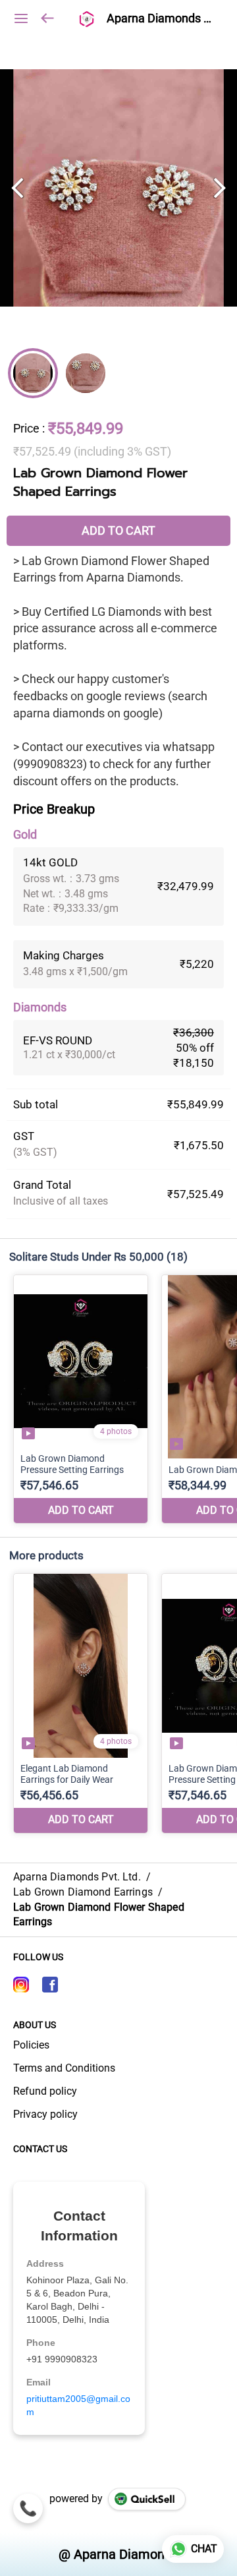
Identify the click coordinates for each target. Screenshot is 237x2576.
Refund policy (45, 2091)
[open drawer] (21, 18)
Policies (31, 2045)
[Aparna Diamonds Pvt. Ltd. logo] (86, 18)
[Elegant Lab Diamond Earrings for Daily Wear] (81, 1703)
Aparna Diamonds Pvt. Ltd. (162, 18)
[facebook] (50, 1985)
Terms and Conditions (64, 2068)
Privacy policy (45, 2114)
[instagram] (21, 1985)
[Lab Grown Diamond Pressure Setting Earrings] (81, 1399)
